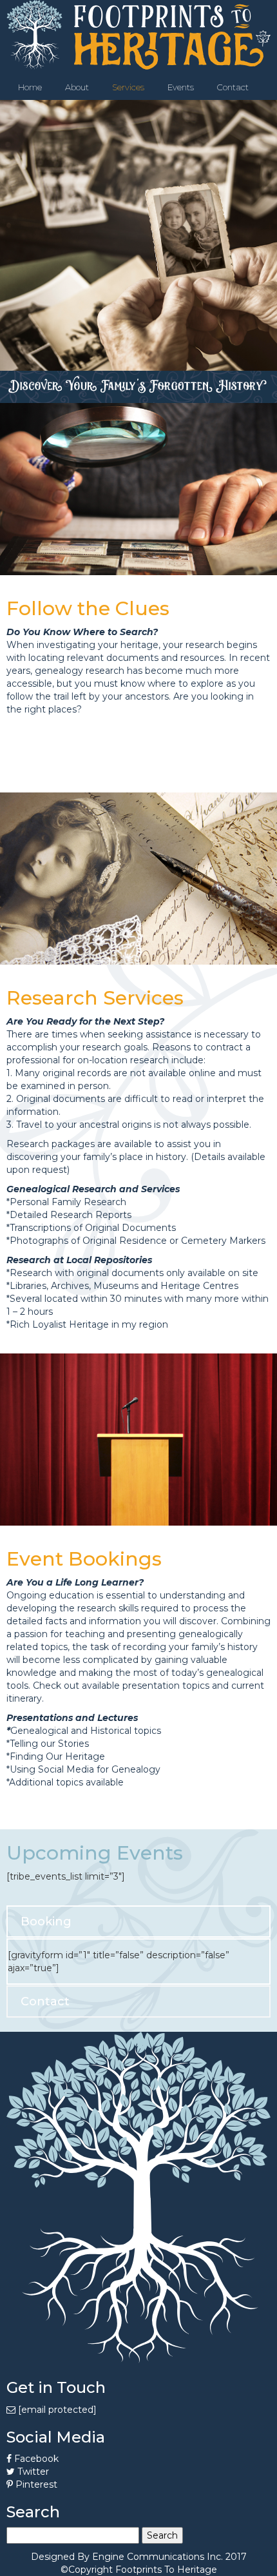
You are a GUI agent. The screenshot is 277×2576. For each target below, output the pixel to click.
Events (181, 87)
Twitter (32, 2472)
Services (128, 87)
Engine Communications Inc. (158, 2557)
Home (30, 87)
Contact (233, 87)
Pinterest (35, 2484)
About (77, 87)
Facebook (35, 2459)
